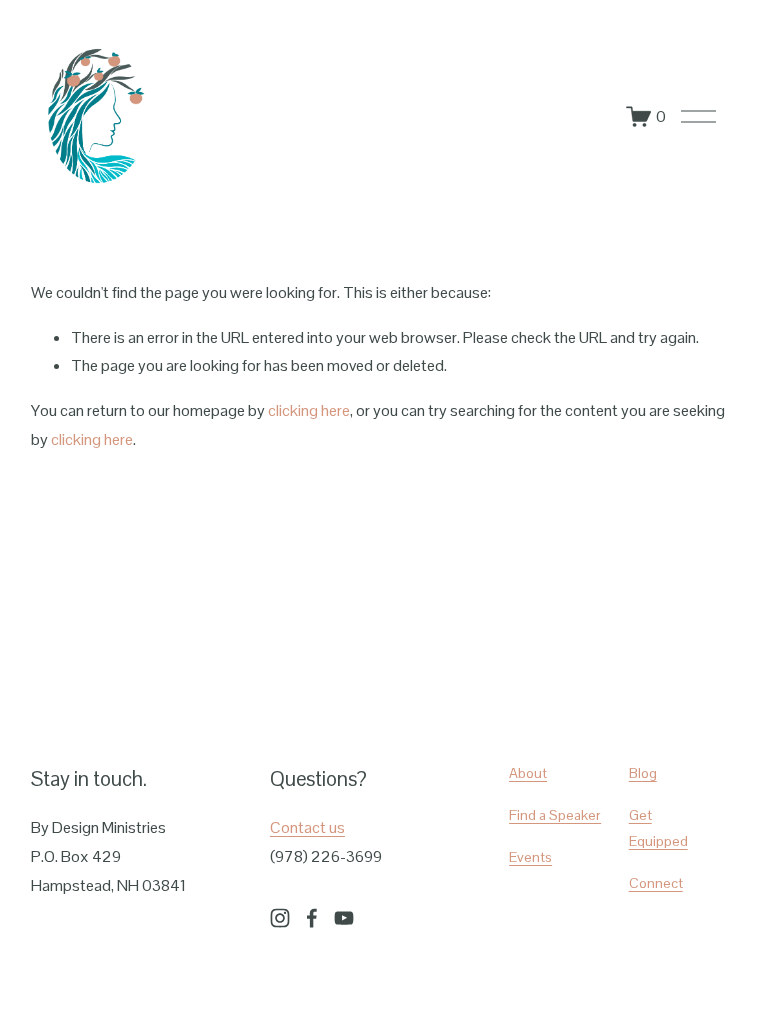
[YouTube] (344, 918)
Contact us (307, 827)
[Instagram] (280, 918)
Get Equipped (658, 828)
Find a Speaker (555, 815)
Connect (656, 883)
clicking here (309, 410)
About (528, 773)
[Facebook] (312, 918)
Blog (643, 773)
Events (530, 857)
